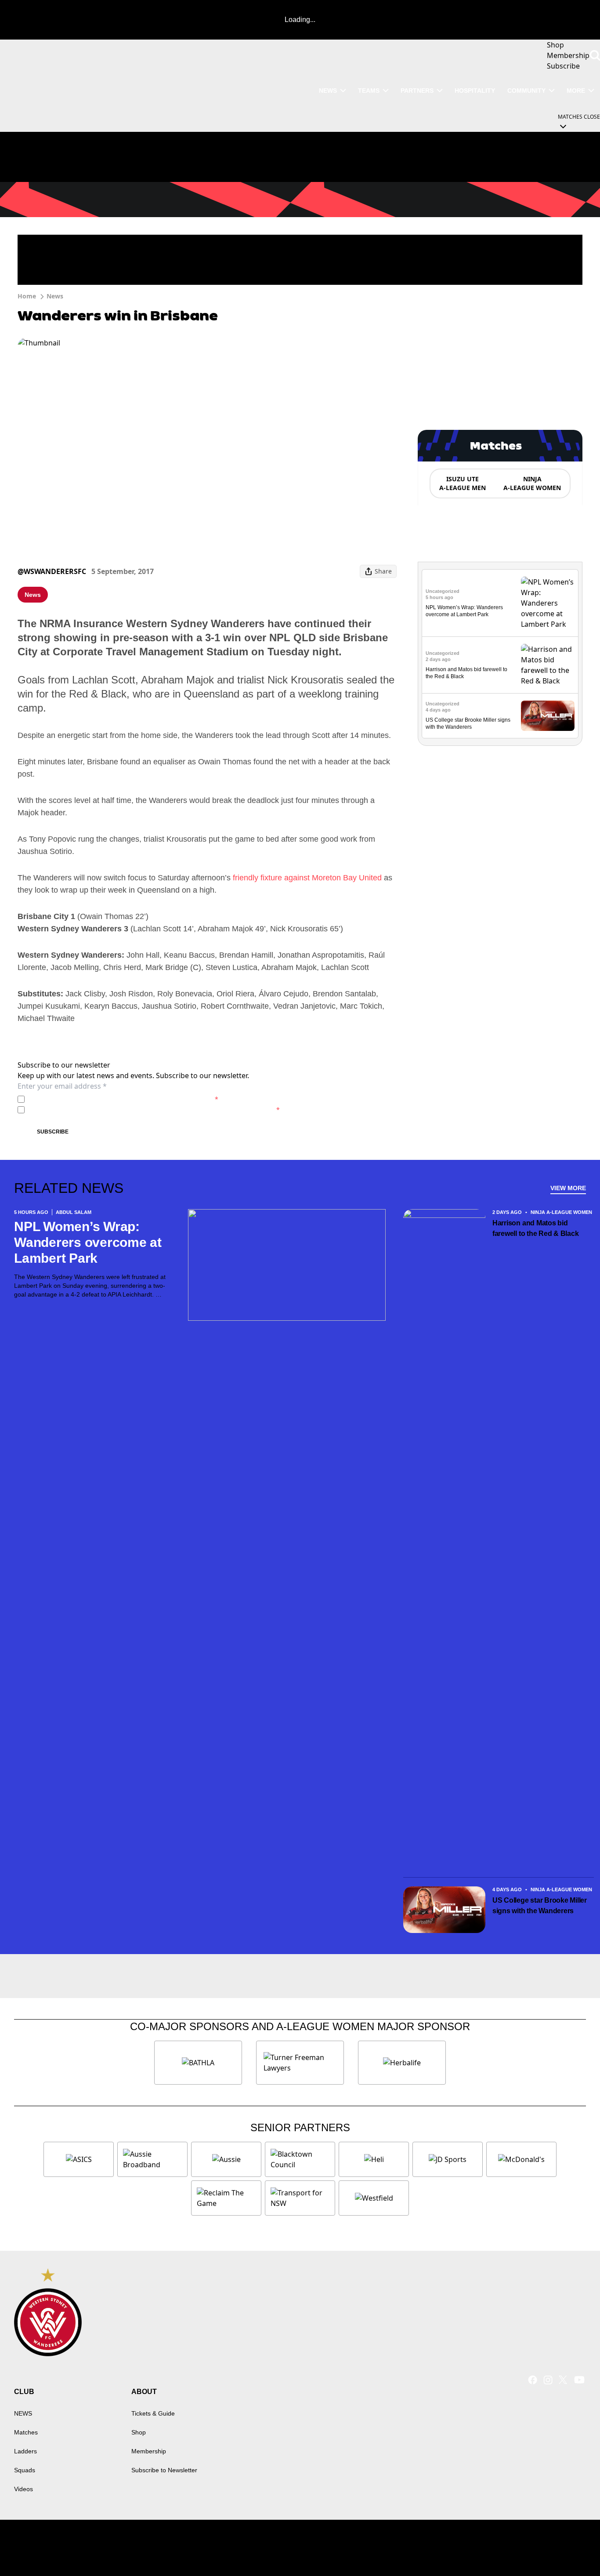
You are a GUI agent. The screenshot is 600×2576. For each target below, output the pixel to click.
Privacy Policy (89, 1099)
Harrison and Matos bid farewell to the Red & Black (536, 1228)
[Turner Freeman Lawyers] (300, 2063)
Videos (23, 2489)
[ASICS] (79, 2159)
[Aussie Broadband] (152, 2159)
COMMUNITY (526, 91)
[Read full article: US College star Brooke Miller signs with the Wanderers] (548, 716)
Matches (26, 2432)
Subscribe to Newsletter (164, 2470)
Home (27, 296)
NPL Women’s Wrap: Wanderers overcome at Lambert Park (88, 1242)
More (576, 91)
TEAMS (369, 91)
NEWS (328, 91)
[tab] (462, 483)
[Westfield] (374, 2198)
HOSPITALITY (475, 91)
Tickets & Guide (153, 2413)
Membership (149, 2451)
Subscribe (53, 1132)
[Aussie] (226, 2159)
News (55, 296)
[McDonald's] (521, 2159)
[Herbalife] (402, 2063)
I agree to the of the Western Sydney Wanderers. (123, 1099)
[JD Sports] (448, 2159)
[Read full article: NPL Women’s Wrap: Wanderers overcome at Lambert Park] (548, 603)
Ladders (25, 2451)
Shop (139, 2432)
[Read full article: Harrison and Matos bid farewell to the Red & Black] (548, 665)
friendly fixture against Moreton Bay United (307, 878)
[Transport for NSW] (300, 2198)
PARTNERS (417, 91)
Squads (25, 2470)
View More (568, 1188)
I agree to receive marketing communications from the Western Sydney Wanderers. (154, 1110)
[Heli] (374, 2159)
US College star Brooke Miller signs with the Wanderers (540, 1906)
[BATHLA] (198, 2063)
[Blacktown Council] (300, 2159)
